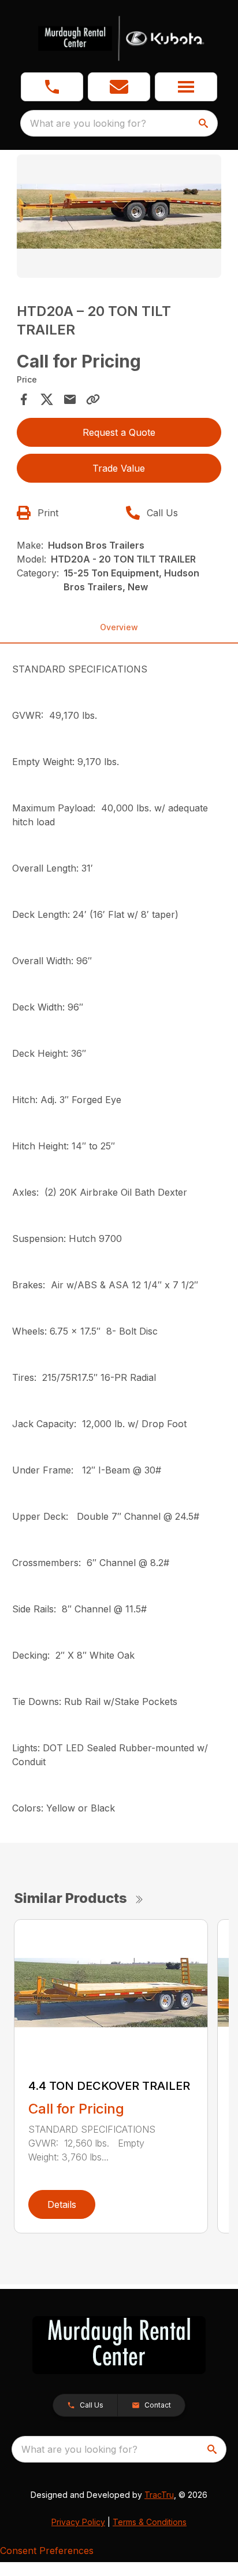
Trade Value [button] (119, 468)
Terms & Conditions (150, 2522)
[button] (52, 87)
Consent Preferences (47, 2551)
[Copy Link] (93, 399)
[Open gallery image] (119, 216)
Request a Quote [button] (119, 432)
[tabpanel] (119, 218)
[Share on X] (47, 399)
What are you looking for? (88, 123)
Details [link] (62, 2204)
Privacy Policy (78, 2522)
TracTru (159, 2495)
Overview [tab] (119, 627)
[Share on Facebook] (24, 399)
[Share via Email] (70, 399)
